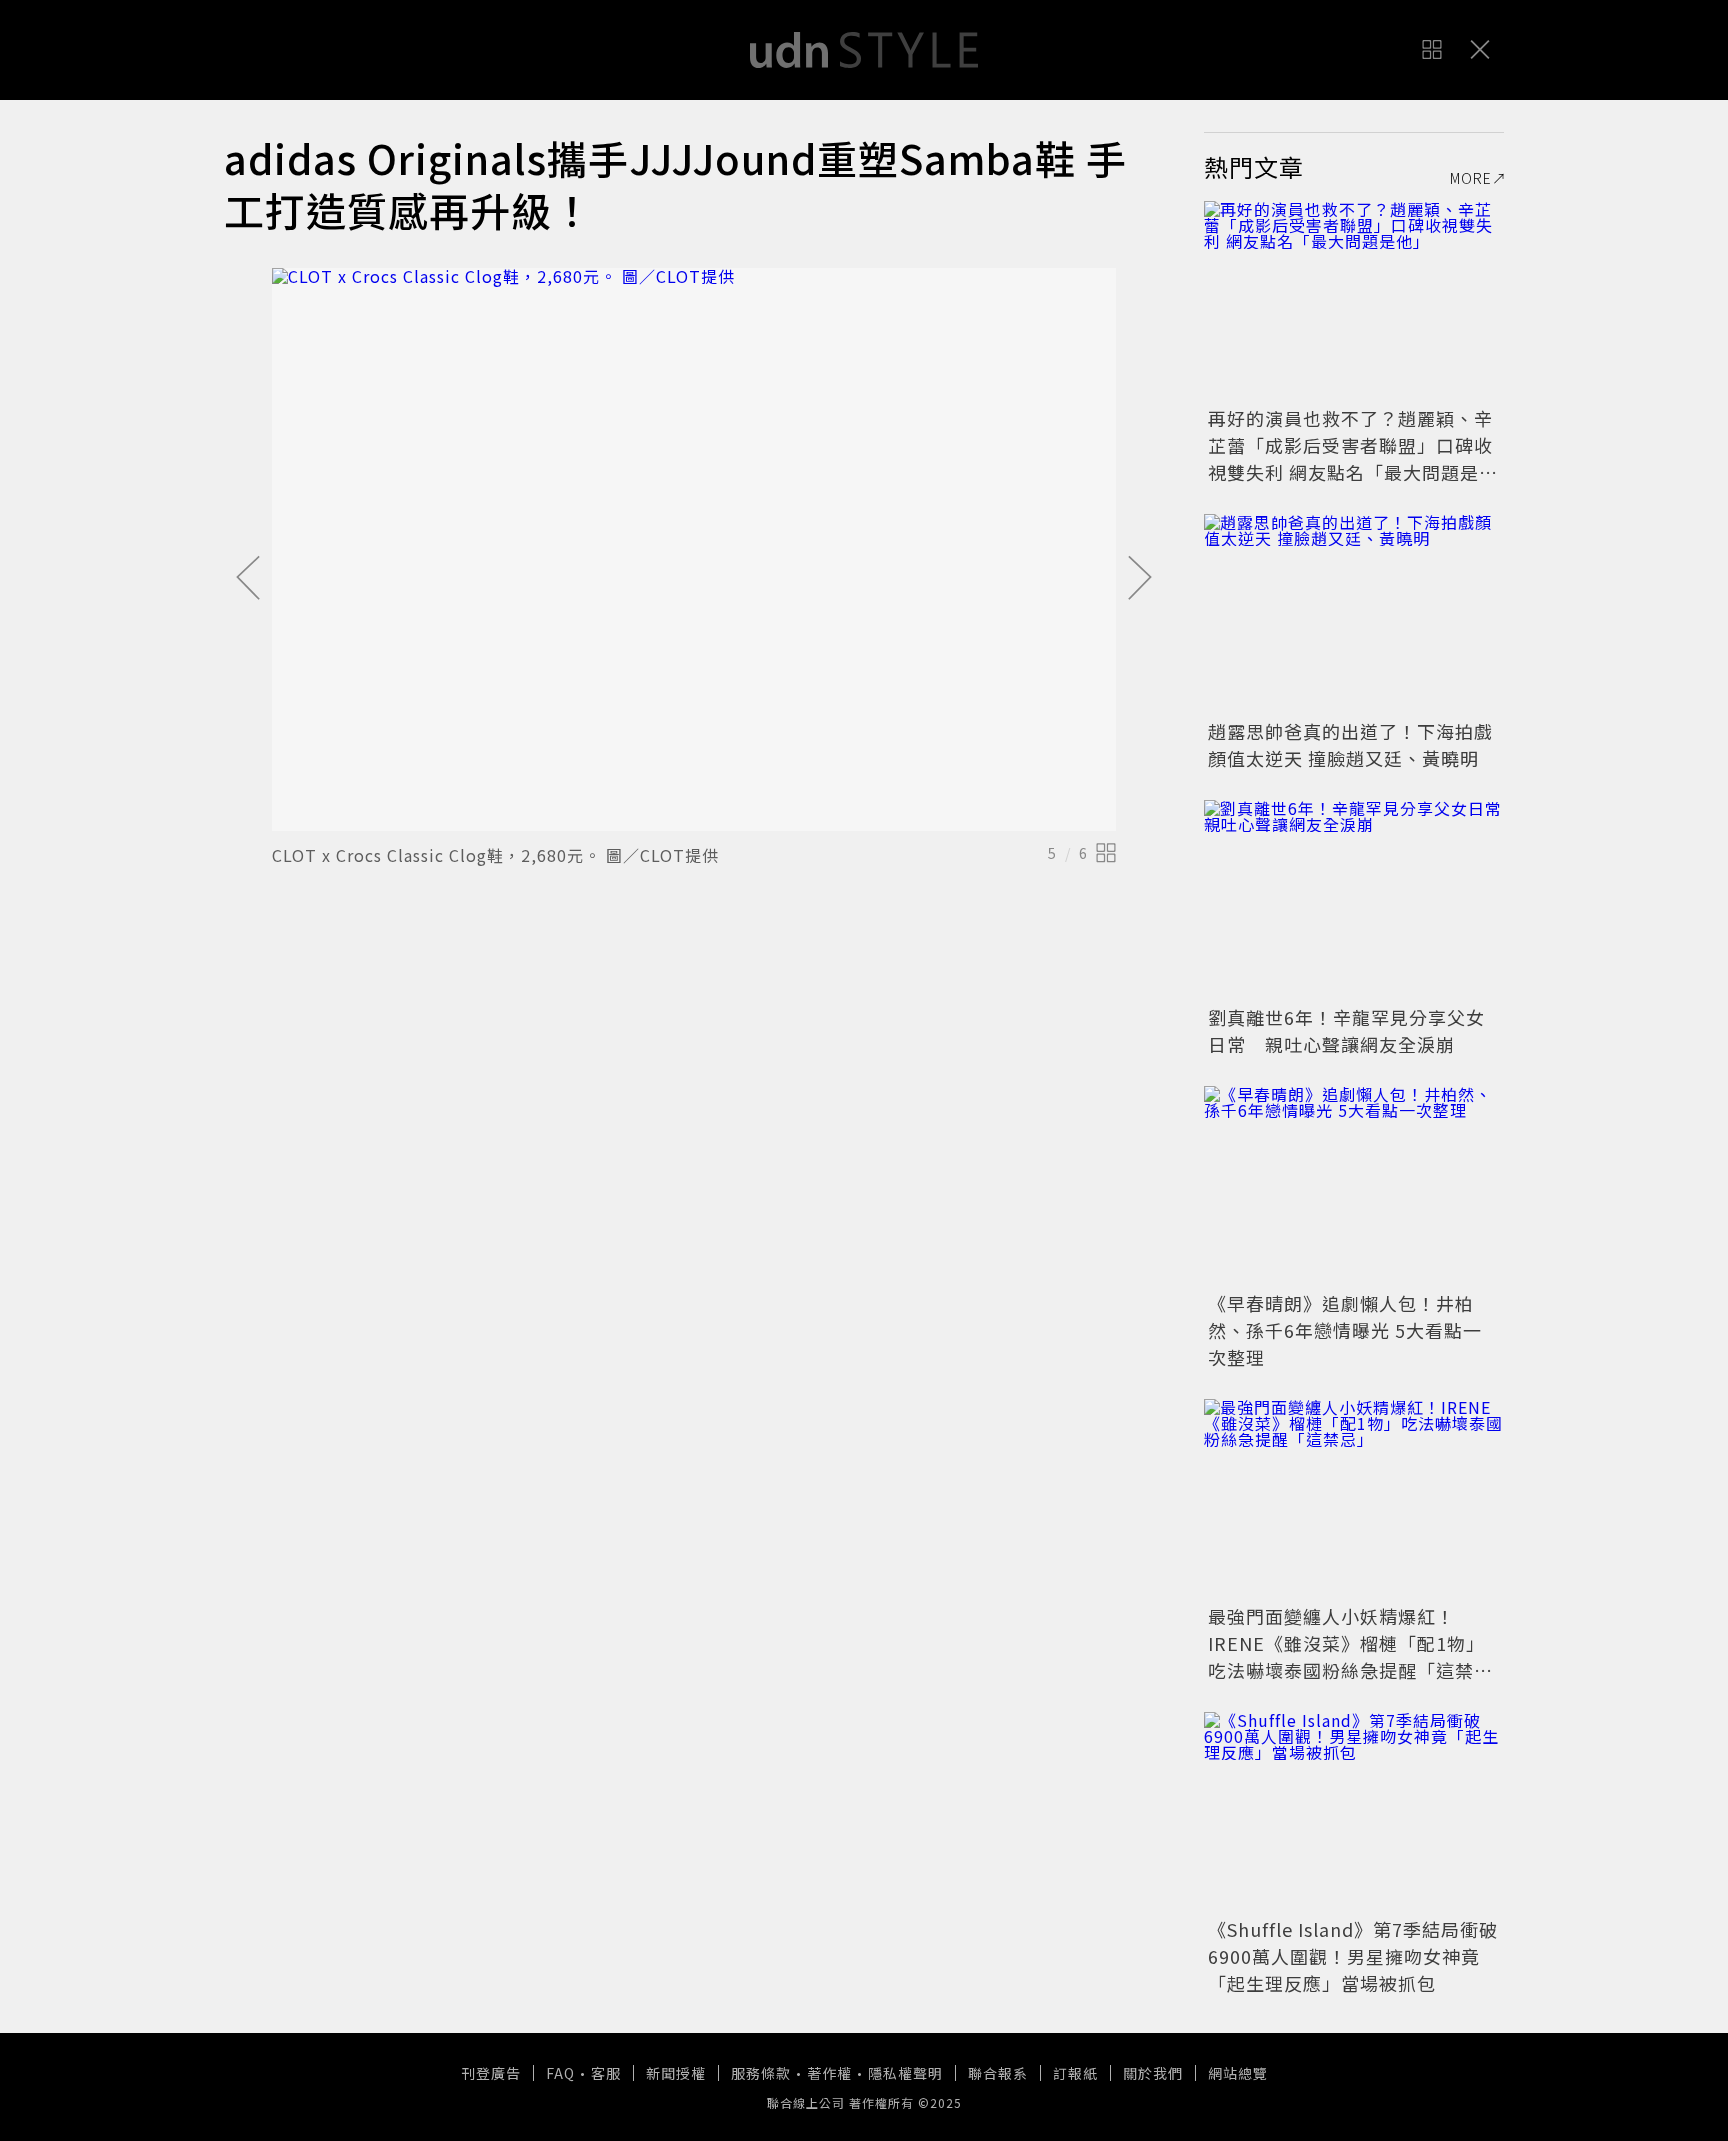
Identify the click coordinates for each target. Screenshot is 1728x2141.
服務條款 (761, 2073)
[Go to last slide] (248, 579)
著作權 (829, 2073)
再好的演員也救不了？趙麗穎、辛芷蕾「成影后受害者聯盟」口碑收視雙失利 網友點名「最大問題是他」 (1350, 458)
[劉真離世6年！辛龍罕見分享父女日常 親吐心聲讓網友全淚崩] (1354, 900)
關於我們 (1153, 2073)
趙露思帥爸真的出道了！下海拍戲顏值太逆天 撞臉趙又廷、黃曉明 (1350, 744)
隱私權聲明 (905, 2073)
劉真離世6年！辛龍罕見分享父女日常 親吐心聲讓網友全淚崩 (1346, 1030)
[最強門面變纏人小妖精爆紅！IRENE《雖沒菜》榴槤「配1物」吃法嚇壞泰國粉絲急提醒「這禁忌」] (1354, 1499)
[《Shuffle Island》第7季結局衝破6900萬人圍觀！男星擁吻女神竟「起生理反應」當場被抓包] (1354, 1812)
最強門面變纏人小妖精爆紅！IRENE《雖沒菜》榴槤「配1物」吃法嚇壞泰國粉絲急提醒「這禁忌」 (1346, 1656)
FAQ (560, 2073)
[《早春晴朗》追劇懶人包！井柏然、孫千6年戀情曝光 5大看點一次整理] (1354, 1186)
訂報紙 (1075, 2073)
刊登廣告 (491, 2073)
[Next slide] (1140, 579)
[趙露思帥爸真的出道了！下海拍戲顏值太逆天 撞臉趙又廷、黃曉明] (1354, 614)
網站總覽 (1238, 2073)
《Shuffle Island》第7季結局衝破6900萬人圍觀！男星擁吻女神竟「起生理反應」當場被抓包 (1353, 1956)
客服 (606, 2073)
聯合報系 (998, 2073)
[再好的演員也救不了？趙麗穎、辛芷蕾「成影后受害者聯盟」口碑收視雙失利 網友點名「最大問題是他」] (1354, 301)
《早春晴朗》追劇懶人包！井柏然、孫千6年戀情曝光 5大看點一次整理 (1345, 1330)
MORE (1471, 178)
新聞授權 (676, 2073)
